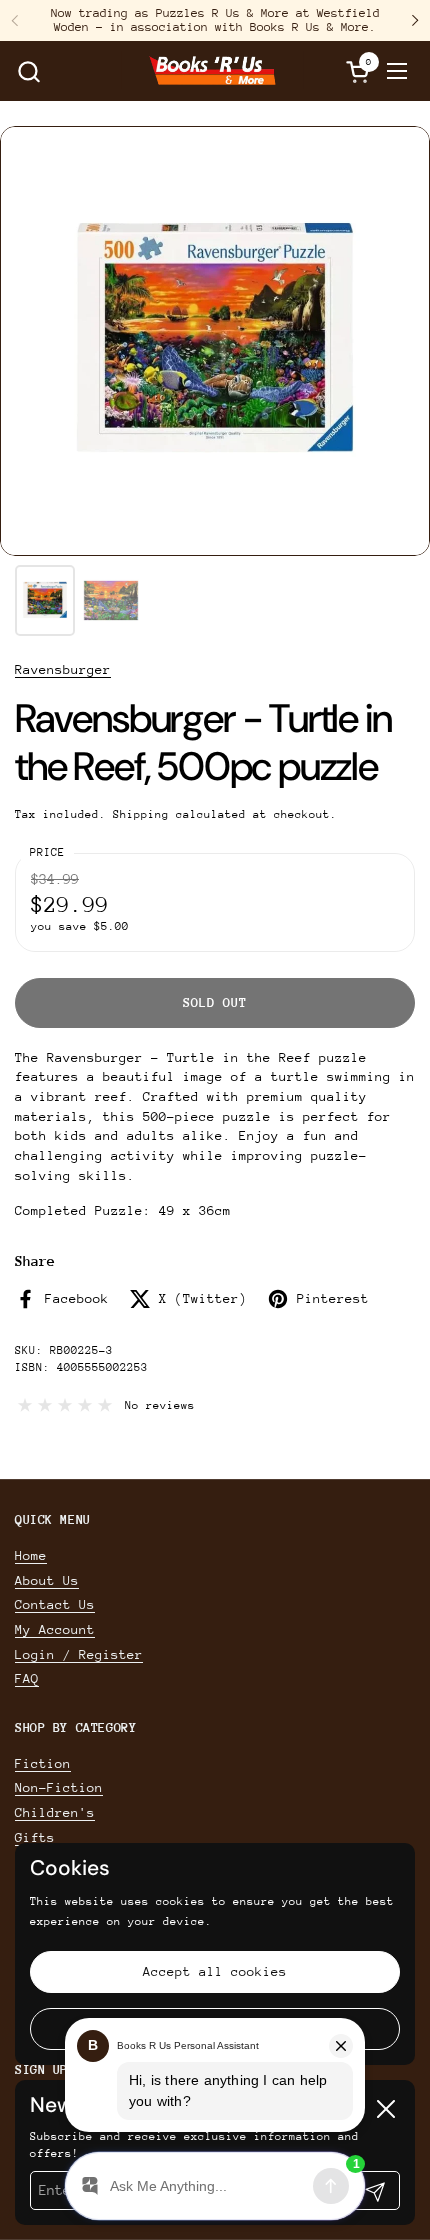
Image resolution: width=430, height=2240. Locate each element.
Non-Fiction (59, 1787)
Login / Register (79, 1654)
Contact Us (55, 1604)
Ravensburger (63, 669)
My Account (55, 1629)
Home (31, 1555)
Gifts (35, 1837)
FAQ (27, 1678)
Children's (55, 1812)
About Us (47, 1580)
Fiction (43, 1763)
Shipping (141, 814)
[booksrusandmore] (212, 71)
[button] (28, 71)
